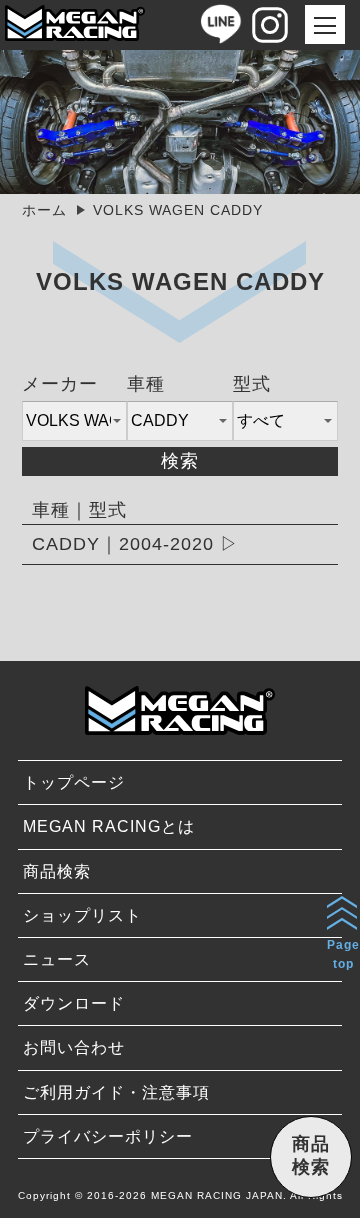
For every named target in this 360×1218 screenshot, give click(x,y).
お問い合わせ (74, 1047)
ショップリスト (82, 915)
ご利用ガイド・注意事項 (116, 1092)
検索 (180, 461)
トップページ (74, 782)
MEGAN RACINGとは (109, 826)
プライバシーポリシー (108, 1136)
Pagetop (343, 954)
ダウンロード (74, 1003)
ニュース (57, 959)
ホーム (44, 210)
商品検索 (57, 871)
